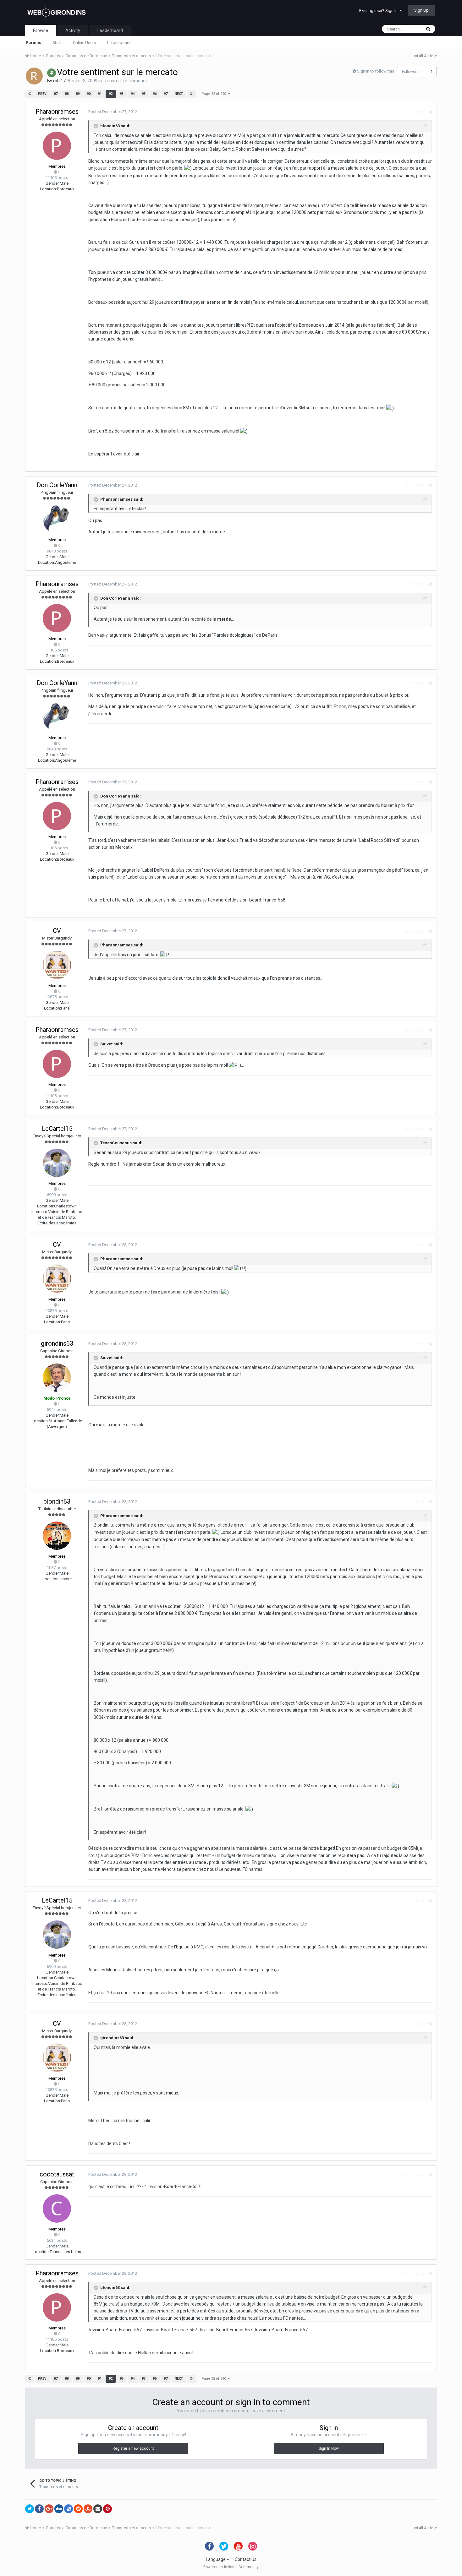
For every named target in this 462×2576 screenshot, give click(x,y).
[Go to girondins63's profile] (57, 1378)
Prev (42, 94)
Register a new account (133, 2448)
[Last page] (191, 94)
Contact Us (246, 2559)
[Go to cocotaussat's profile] (57, 2208)
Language (216, 2559)
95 (144, 94)
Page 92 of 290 (215, 94)
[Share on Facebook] (39, 2509)
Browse (41, 30)
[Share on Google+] (49, 2509)
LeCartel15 (57, 1129)
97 (166, 94)
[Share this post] (430, 112)
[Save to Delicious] (69, 2509)
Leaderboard (119, 43)
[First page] (30, 94)
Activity (73, 30)
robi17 (59, 81)
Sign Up (421, 10)
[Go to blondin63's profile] (57, 1536)
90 (89, 94)
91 (100, 94)
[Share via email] (98, 2509)
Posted (113, 112)
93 (122, 94)
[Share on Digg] (59, 2509)
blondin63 (57, 1501)
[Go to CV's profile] (57, 965)
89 (78, 94)
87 (56, 94)
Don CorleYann (57, 485)
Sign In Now (329, 2448)
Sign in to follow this (376, 71)
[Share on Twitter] (30, 2509)
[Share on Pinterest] (107, 2509)
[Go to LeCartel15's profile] (57, 1163)
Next (179, 94)
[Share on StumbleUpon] (88, 2509)
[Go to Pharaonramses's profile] (57, 146)
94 (133, 94)
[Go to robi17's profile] (34, 76)
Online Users (84, 43)
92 (111, 94)
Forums (34, 43)
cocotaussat (57, 2174)
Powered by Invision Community (231, 2567)
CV (57, 931)
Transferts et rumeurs (125, 81)
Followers (410, 72)
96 (155, 94)
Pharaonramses (57, 112)
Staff (57, 43)
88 (67, 94)
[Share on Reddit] (78, 2509)
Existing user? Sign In (379, 11)
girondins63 (57, 1343)
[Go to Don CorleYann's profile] (57, 519)
